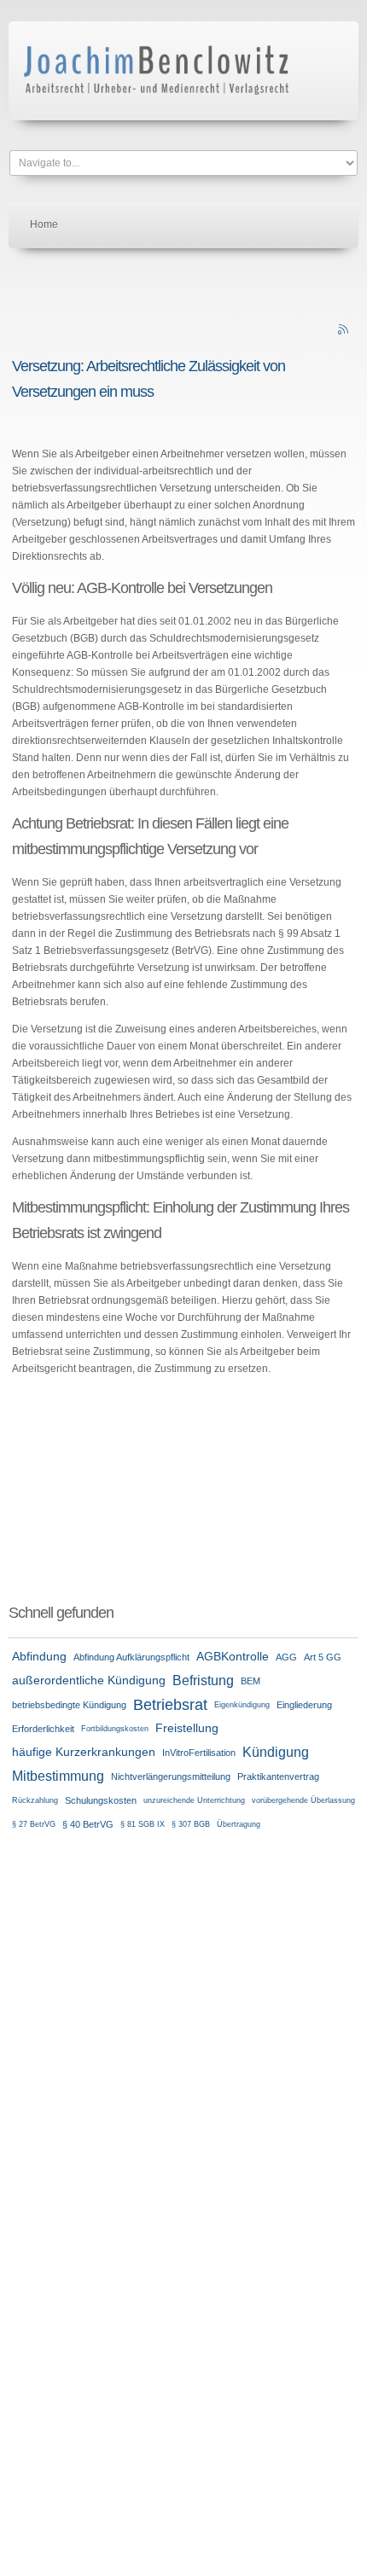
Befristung (203, 1681)
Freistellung (187, 1728)
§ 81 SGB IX (143, 1824)
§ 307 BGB (191, 1824)
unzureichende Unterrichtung (194, 1800)
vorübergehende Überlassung (303, 1800)
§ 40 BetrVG (88, 1824)
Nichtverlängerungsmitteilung (171, 1776)
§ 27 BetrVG (34, 1824)
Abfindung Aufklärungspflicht (131, 1657)
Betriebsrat (170, 1705)
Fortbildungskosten (115, 1729)
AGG (286, 1657)
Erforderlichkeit (43, 1729)
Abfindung (39, 1657)
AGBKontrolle (233, 1657)
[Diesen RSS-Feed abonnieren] (345, 331)
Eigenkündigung (242, 1705)
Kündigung (276, 1752)
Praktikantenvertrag (278, 1776)
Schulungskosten (101, 1800)
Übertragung (239, 1824)
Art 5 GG (323, 1657)
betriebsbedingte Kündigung (69, 1705)
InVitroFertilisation (199, 1753)
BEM (250, 1681)
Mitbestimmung (58, 1776)
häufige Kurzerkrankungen (84, 1752)
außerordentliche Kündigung (89, 1681)
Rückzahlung (35, 1800)
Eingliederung (304, 1705)
